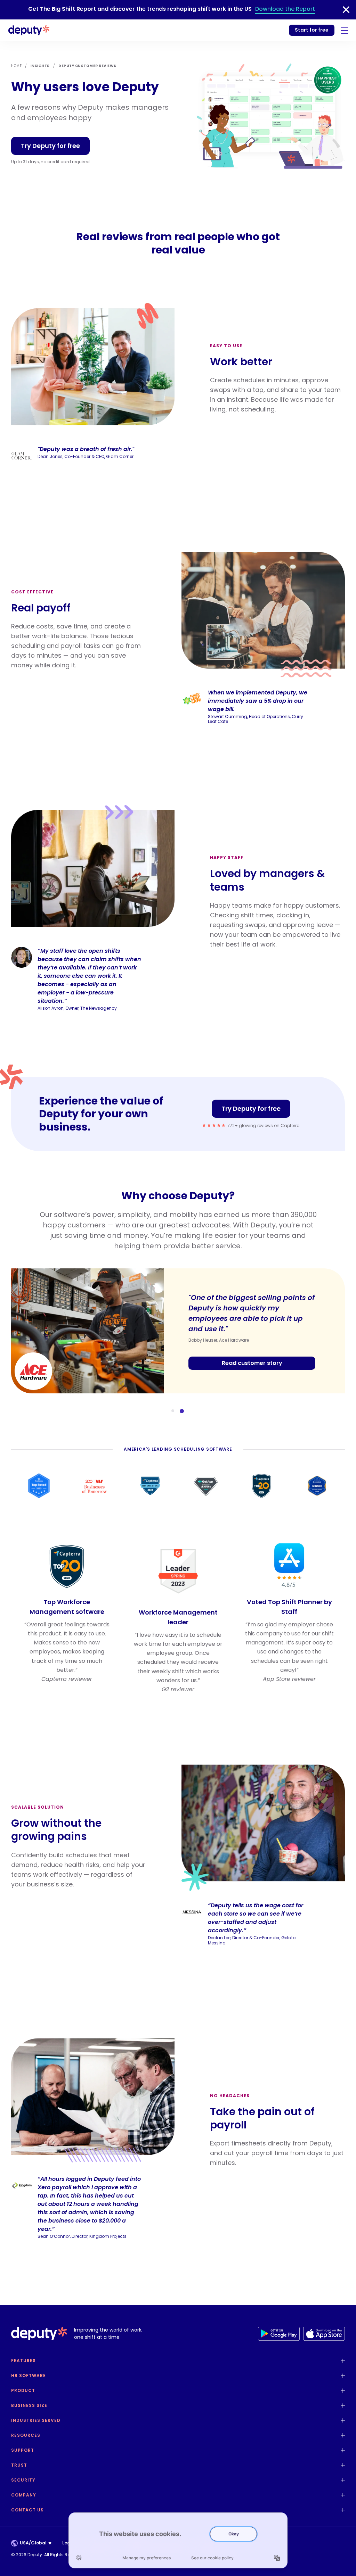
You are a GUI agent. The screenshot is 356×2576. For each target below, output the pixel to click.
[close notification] (346, 10)
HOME (16, 66)
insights (40, 66)
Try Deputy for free (50, 146)
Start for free (312, 30)
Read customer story (252, 1363)
